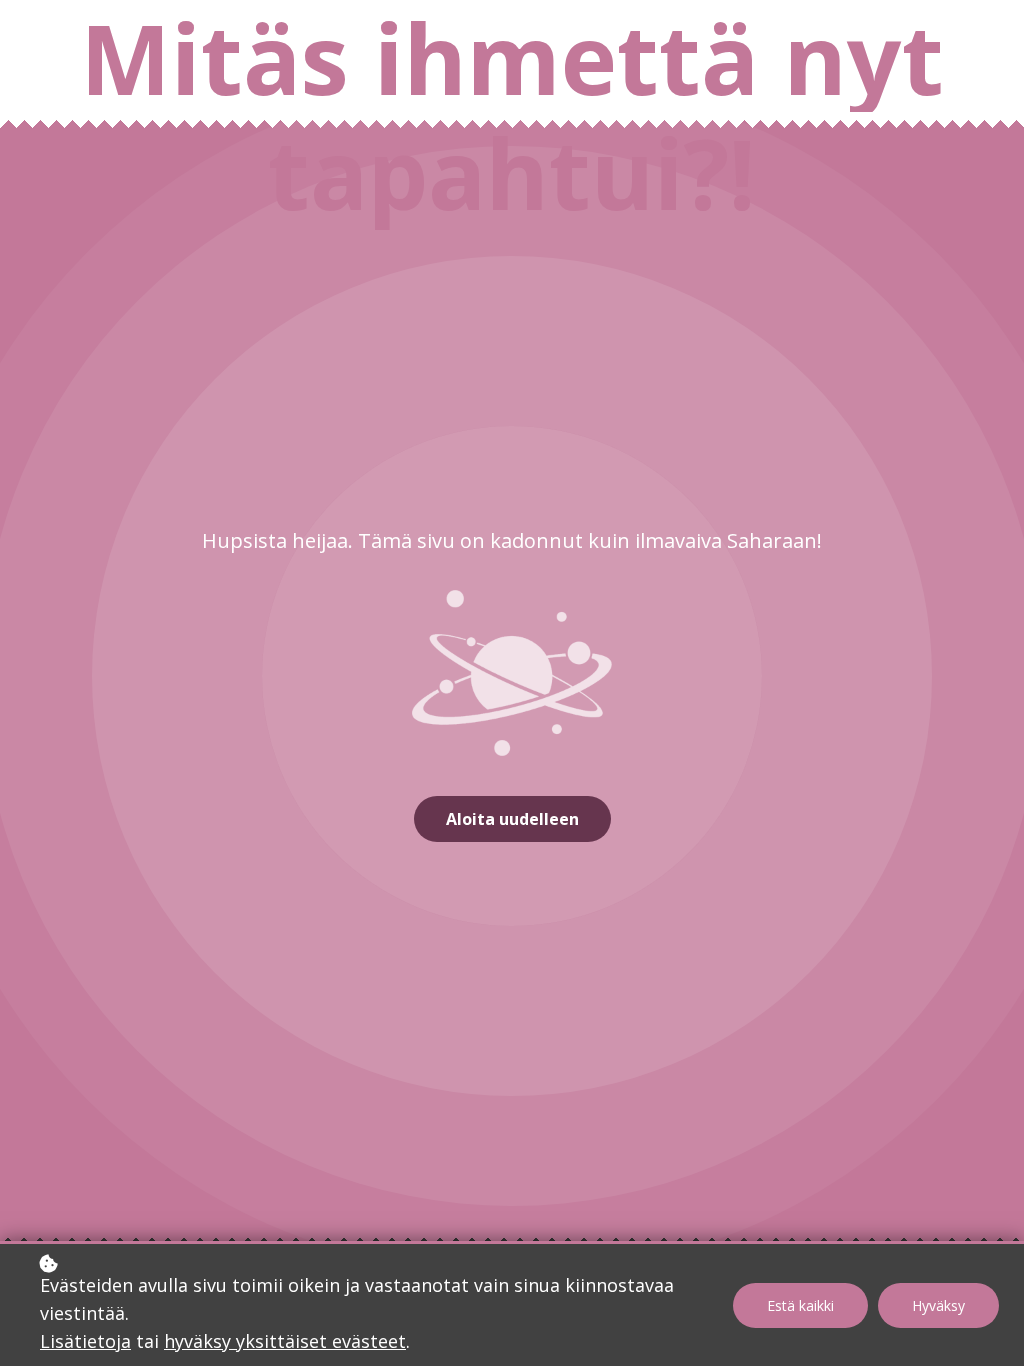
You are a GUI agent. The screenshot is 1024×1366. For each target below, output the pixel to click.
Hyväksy (938, 1305)
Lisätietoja (85, 1341)
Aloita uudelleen (512, 819)
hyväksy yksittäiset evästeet (285, 1341)
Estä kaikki (800, 1305)
